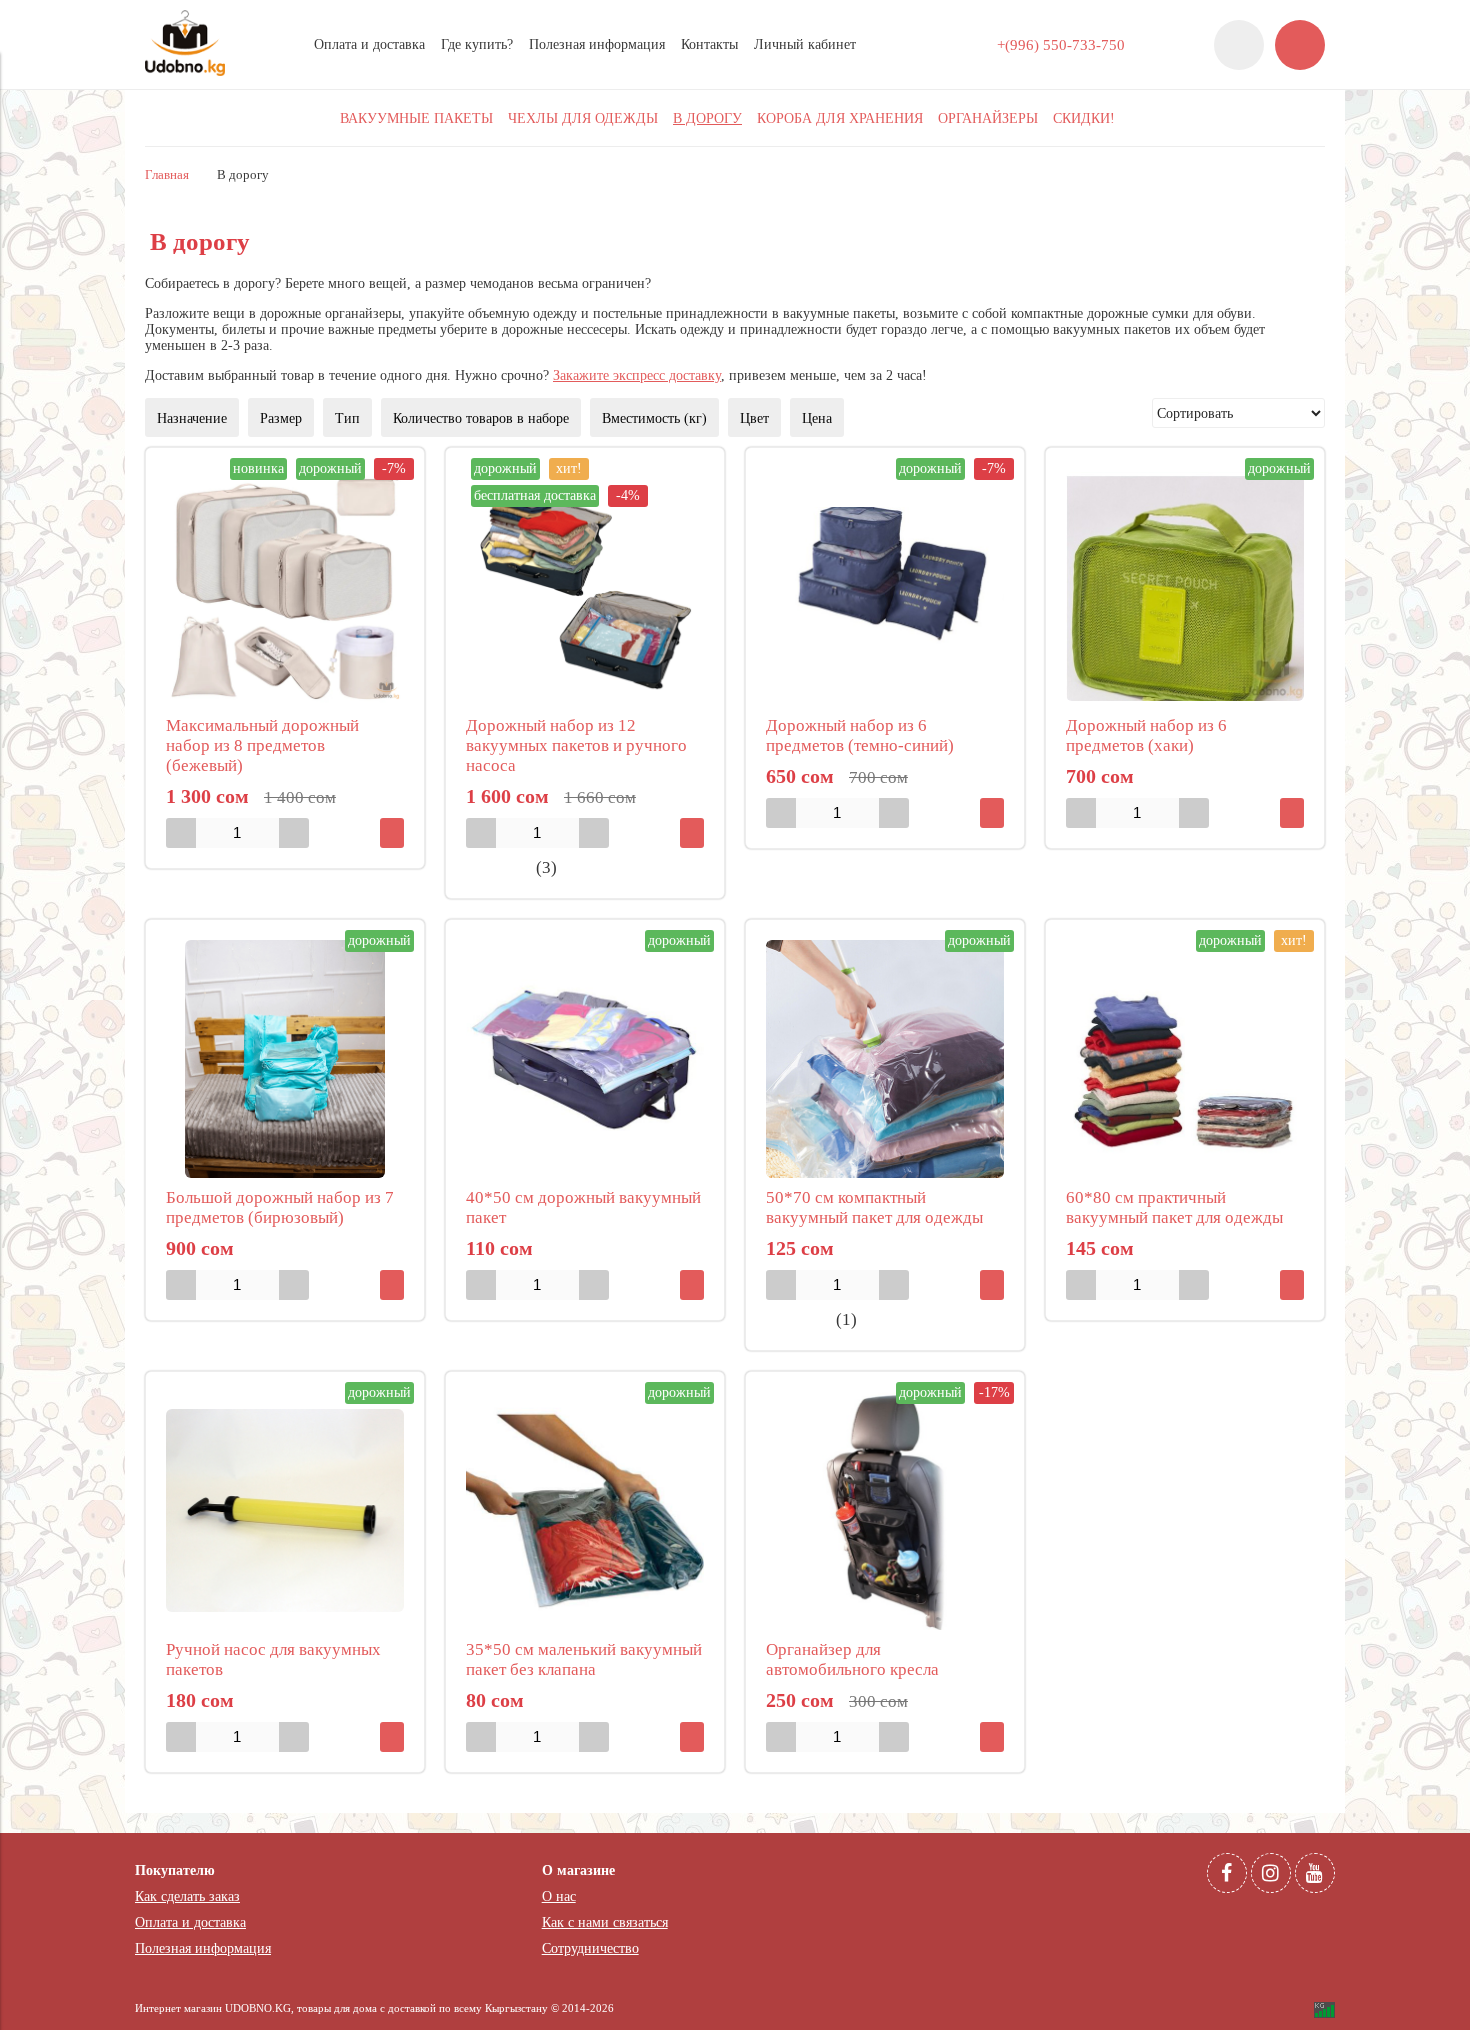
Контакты (709, 44)
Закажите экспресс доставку (637, 375)
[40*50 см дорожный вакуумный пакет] (585, 1059)
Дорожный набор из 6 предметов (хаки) (1146, 735)
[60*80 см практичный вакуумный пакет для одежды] (1185, 1059)
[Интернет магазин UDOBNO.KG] (185, 71)
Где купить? (477, 44)
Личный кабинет (805, 44)
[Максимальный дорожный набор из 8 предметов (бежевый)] (285, 587)
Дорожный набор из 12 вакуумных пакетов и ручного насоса (576, 745)
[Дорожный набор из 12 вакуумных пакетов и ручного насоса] (585, 587)
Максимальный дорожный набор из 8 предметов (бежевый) (262, 745)
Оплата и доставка (369, 44)
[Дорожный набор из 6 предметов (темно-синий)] (885, 587)
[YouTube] (1315, 1873)
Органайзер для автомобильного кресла (852, 1659)
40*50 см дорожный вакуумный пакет (583, 1207)
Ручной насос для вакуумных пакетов (273, 1659)
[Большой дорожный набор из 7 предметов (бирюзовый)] (285, 1059)
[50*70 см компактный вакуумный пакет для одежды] (885, 1059)
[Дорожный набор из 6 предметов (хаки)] (1185, 587)
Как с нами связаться (605, 1922)
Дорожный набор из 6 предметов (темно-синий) (860, 735)
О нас (559, 1896)
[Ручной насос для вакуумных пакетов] (285, 1511)
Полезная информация (597, 44)
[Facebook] (1227, 1873)
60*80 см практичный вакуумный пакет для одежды (1174, 1207)
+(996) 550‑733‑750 (1061, 44)
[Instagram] (1271, 1873)
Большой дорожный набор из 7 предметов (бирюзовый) (280, 1207)
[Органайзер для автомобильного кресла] (885, 1511)
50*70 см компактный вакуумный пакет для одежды (874, 1207)
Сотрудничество (590, 1948)
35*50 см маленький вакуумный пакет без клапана (584, 1659)
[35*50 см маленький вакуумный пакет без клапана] (585, 1511)
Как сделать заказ (187, 1896)
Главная (167, 175)
